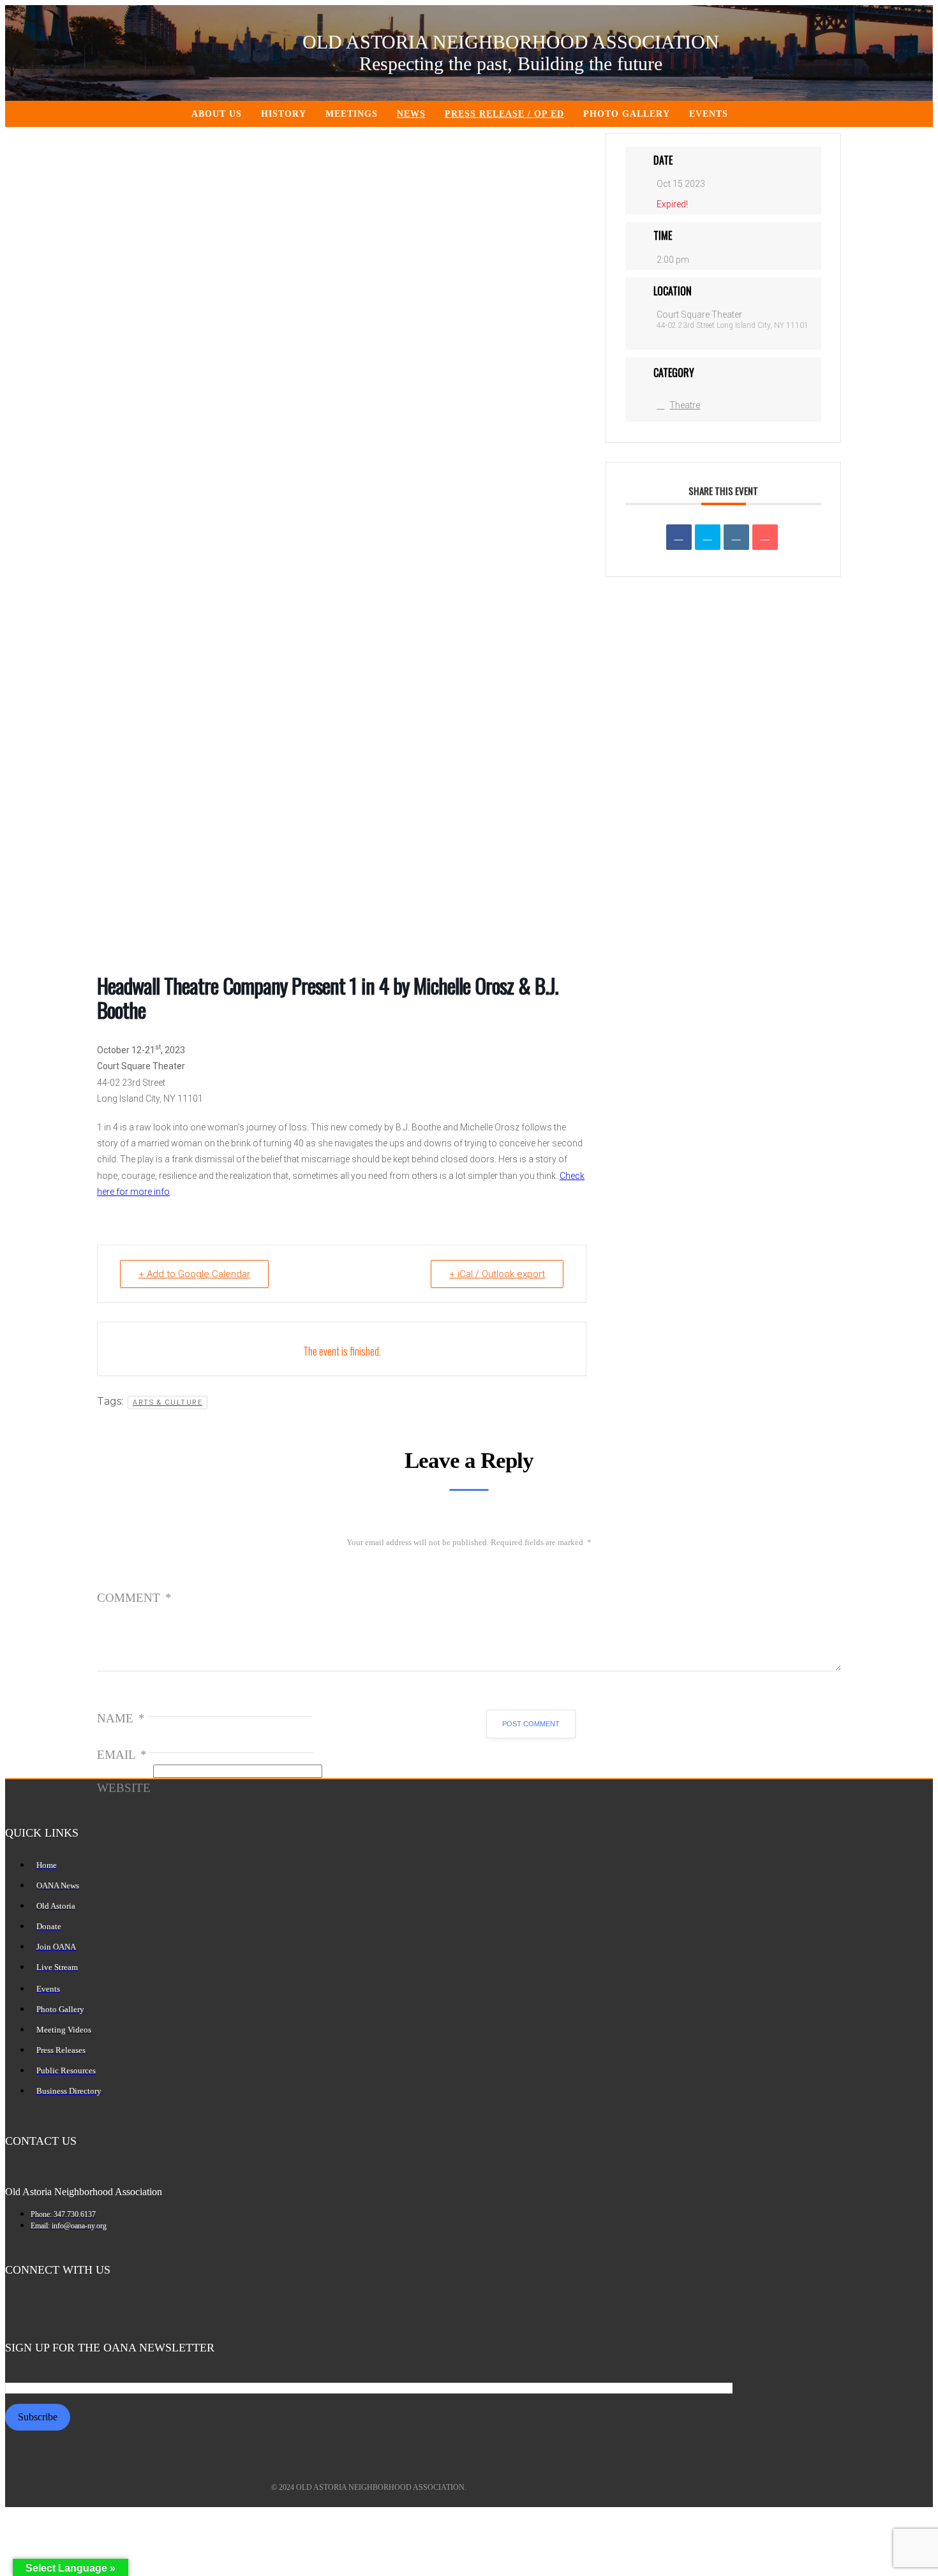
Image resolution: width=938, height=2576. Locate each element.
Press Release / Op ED (504, 114)
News (411, 114)
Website (124, 1788)
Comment (134, 1598)
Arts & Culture (167, 1403)
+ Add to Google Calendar (194, 1274)
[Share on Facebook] (679, 537)
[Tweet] (708, 537)
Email (122, 1755)
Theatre (685, 405)
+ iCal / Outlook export (497, 1274)
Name (121, 1718)
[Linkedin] (736, 537)
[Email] (765, 537)
